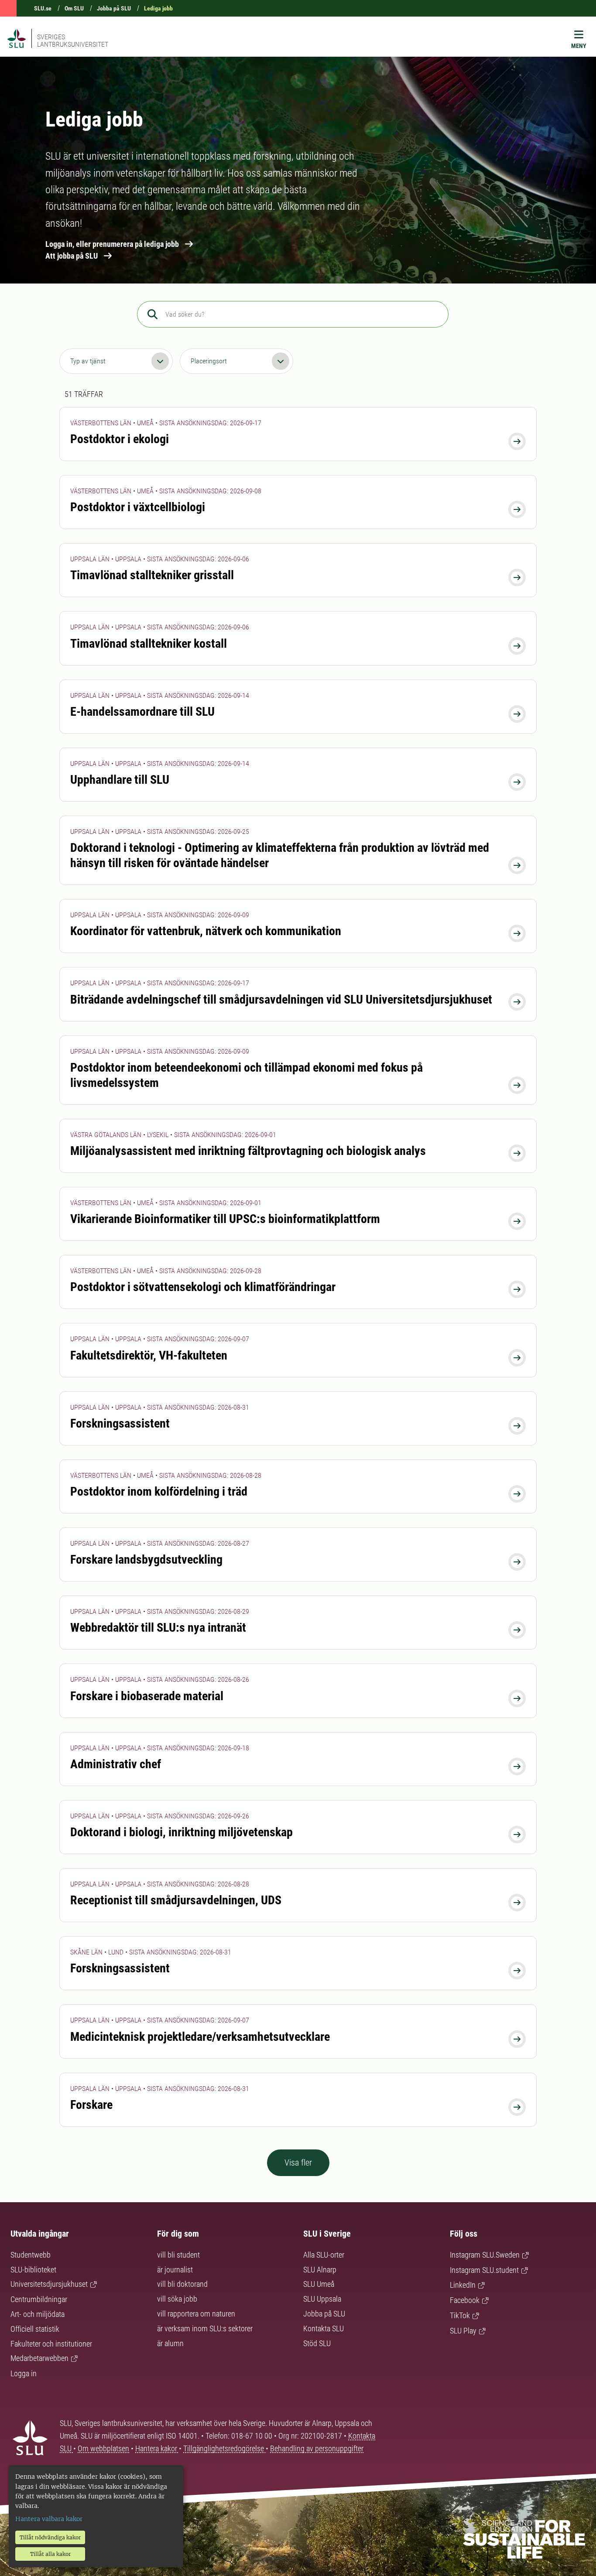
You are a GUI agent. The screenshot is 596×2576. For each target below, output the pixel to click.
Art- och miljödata (38, 2314)
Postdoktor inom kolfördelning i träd (159, 1491)
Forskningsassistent (120, 1423)
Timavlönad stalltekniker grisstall (152, 575)
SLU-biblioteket (33, 2270)
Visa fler (298, 2163)
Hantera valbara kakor (49, 2519)
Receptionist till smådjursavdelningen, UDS (176, 1900)
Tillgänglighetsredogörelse (224, 2448)
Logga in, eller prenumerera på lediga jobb (112, 244)
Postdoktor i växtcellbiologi (138, 507)
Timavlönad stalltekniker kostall (149, 644)
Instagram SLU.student (484, 2270)
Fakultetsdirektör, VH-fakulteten (149, 1355)
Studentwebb (31, 2255)
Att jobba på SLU (72, 256)
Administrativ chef (116, 1764)
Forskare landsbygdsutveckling (146, 1560)
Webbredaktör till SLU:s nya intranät (158, 1628)
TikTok (460, 2315)
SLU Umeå (319, 2284)
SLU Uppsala (322, 2299)
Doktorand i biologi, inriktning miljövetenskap (182, 1832)
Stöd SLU (317, 2343)
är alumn (170, 2343)
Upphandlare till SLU (120, 780)
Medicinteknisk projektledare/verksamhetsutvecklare (200, 2037)
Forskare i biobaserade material (147, 1696)
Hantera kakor (157, 2448)
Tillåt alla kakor (50, 2554)
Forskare (91, 2105)
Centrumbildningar (39, 2299)
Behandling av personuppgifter (317, 2448)
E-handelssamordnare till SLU (142, 712)
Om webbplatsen (103, 2448)
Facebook (465, 2300)
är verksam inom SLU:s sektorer (205, 2328)
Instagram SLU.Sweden (485, 2255)
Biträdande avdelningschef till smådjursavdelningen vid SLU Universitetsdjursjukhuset (281, 999)
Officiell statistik (35, 2329)
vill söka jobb (177, 2299)
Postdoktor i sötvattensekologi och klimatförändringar (203, 1287)
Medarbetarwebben (39, 2358)
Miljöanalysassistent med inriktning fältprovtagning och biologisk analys (248, 1151)
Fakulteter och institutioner (51, 2344)
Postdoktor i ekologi (120, 439)
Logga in (24, 2373)
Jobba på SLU (114, 8)
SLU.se (43, 8)
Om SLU (74, 8)
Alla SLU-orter (324, 2255)
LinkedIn (463, 2285)
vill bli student (178, 2255)
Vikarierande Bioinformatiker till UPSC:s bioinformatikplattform (225, 1219)
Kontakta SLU (324, 2328)
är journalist (175, 2270)
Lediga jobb (158, 8)
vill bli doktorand (182, 2284)
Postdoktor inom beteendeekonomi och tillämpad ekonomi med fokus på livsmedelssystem (247, 1075)
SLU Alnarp (320, 2270)
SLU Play (463, 2331)
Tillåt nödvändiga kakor (50, 2537)
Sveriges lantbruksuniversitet (73, 41)
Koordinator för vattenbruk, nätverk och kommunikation (206, 931)
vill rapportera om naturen (196, 2314)
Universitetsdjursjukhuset (49, 2284)
